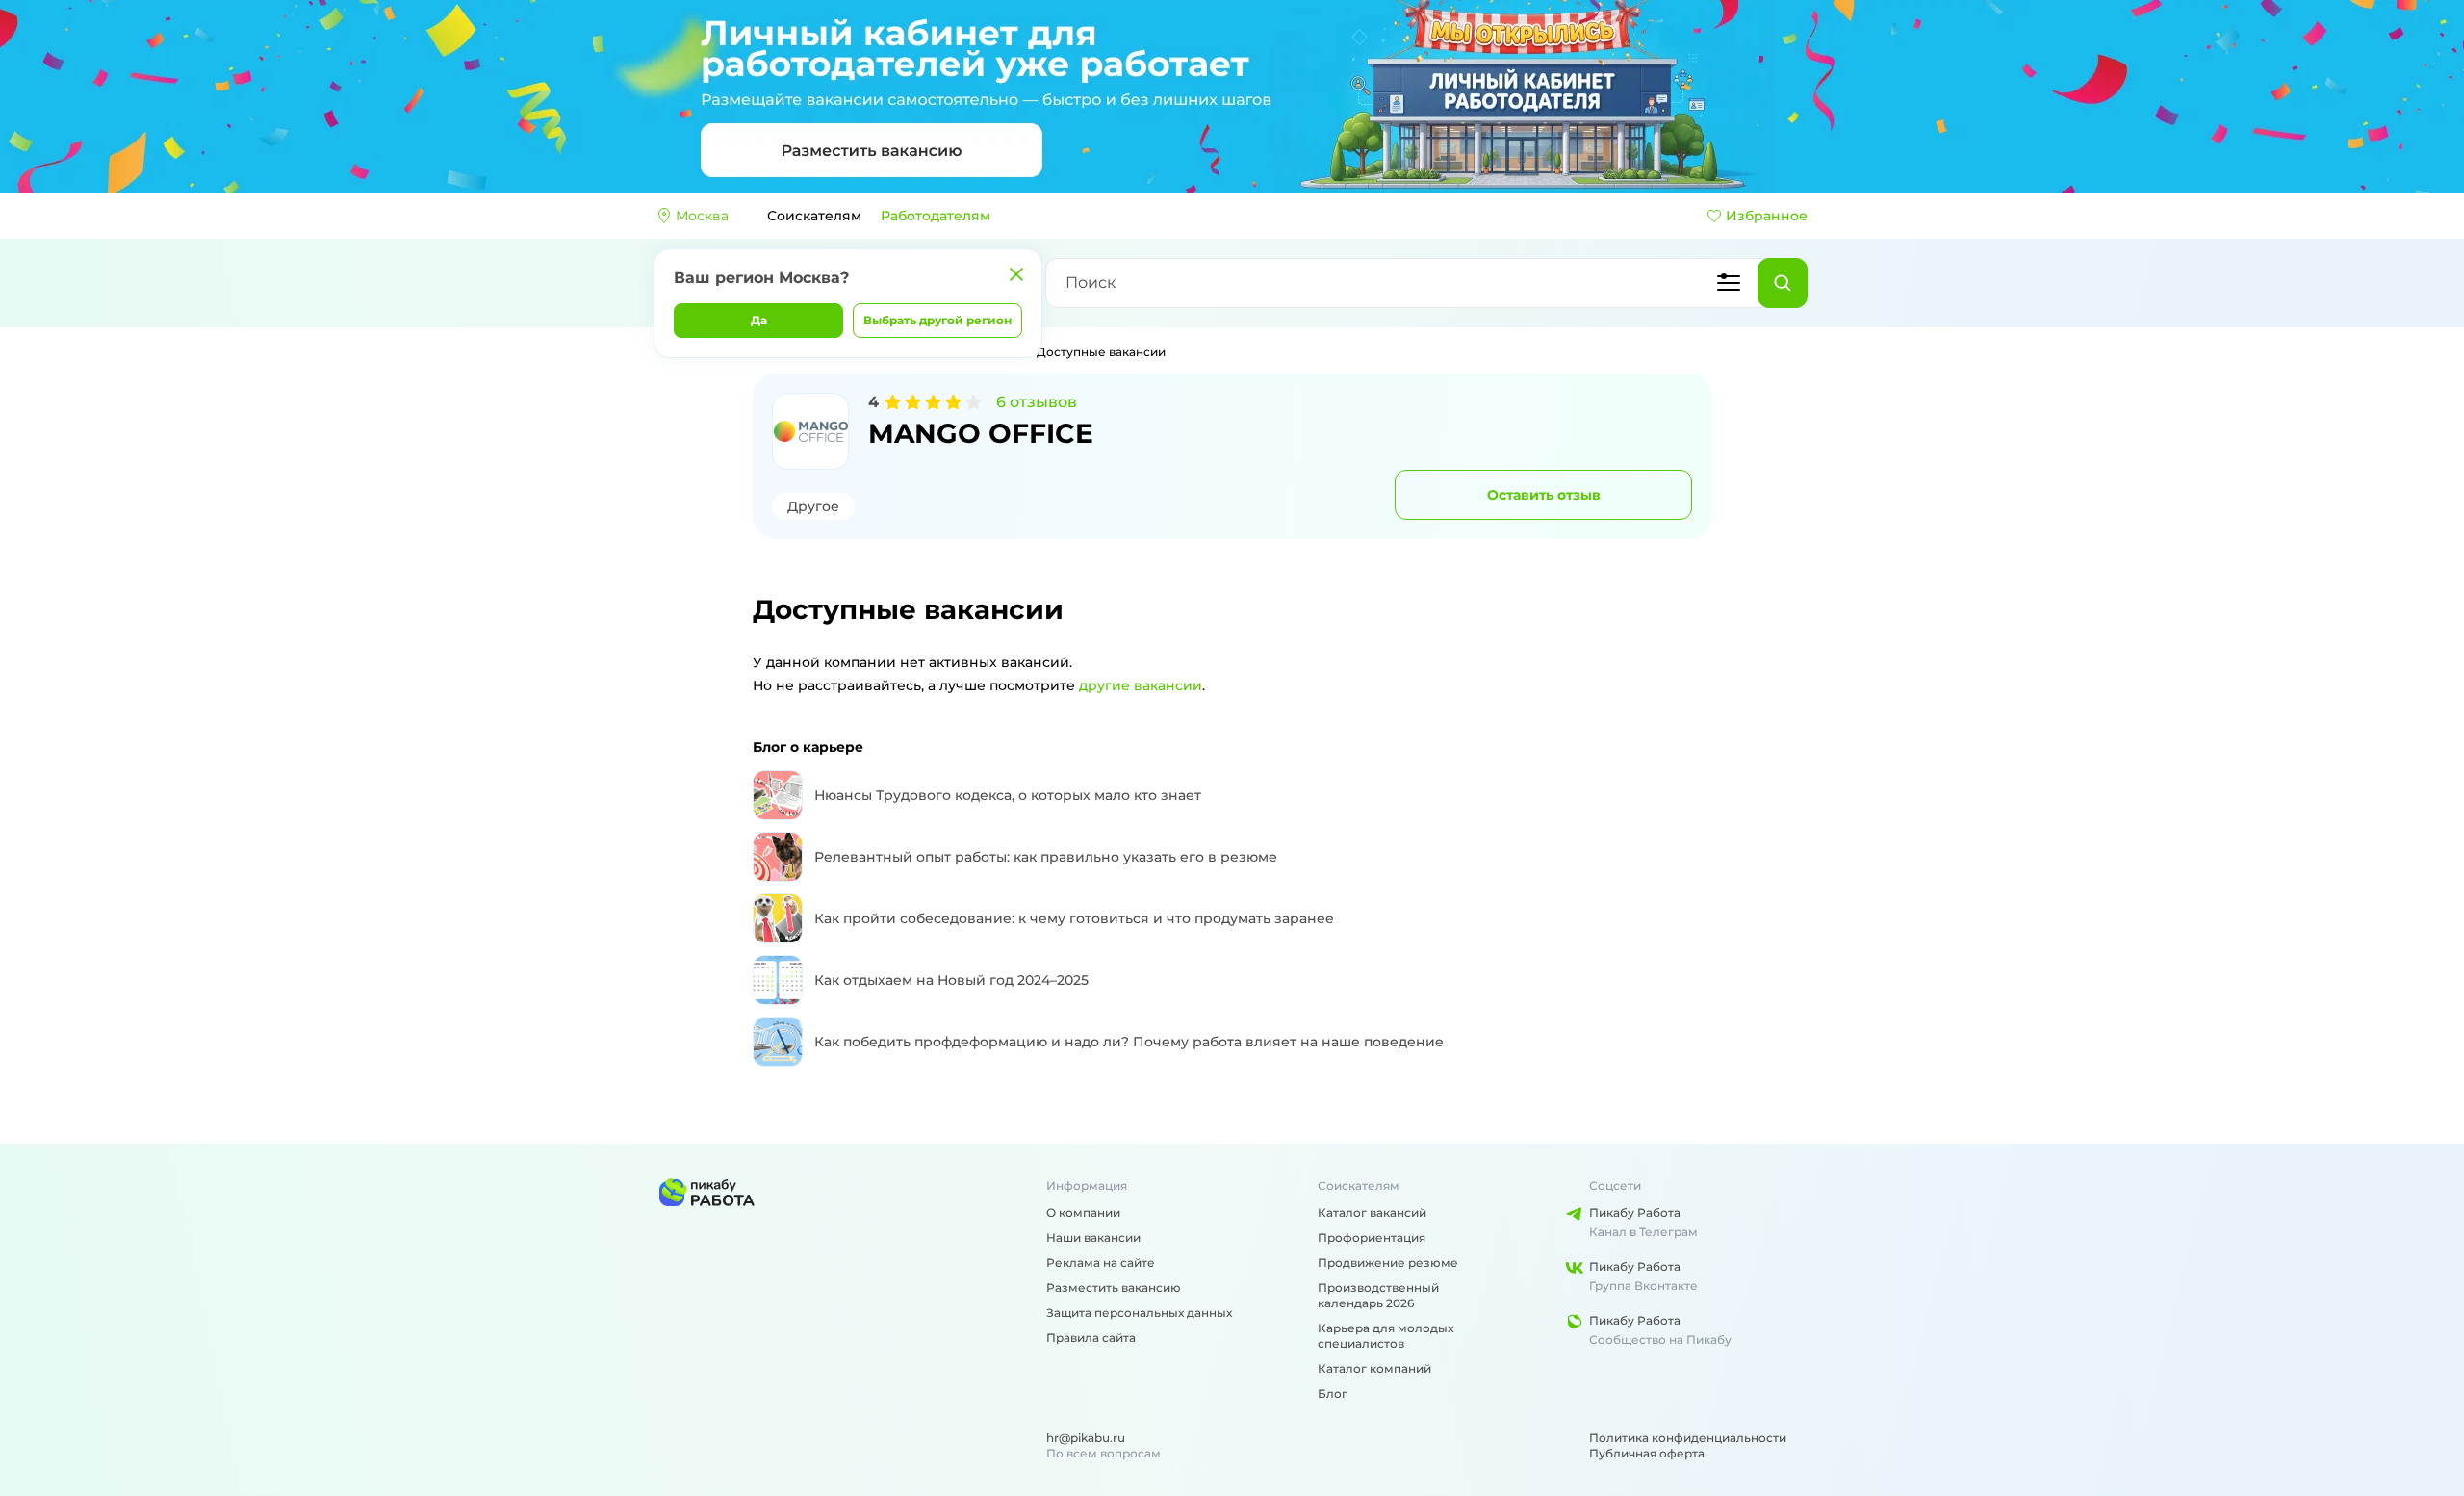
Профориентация (1372, 1238)
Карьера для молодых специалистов (1386, 1336)
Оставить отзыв (1544, 495)
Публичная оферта (1647, 1453)
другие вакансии (1141, 685)
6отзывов (1037, 402)
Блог (1333, 1393)
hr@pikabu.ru (1086, 1438)
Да (759, 320)
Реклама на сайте (1101, 1263)
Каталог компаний (1374, 1368)
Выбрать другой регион (937, 320)
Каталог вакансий (1372, 1212)
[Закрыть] (1016, 274)
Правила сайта (1091, 1338)
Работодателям (936, 216)
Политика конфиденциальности (1688, 1438)
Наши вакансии (1093, 1238)
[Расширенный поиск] (1729, 283)
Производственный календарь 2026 (1378, 1295)
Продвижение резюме (1388, 1263)
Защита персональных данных (1139, 1313)
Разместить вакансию (1114, 1288)
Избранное (1767, 216)
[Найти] (1783, 283)
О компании (1083, 1212)
